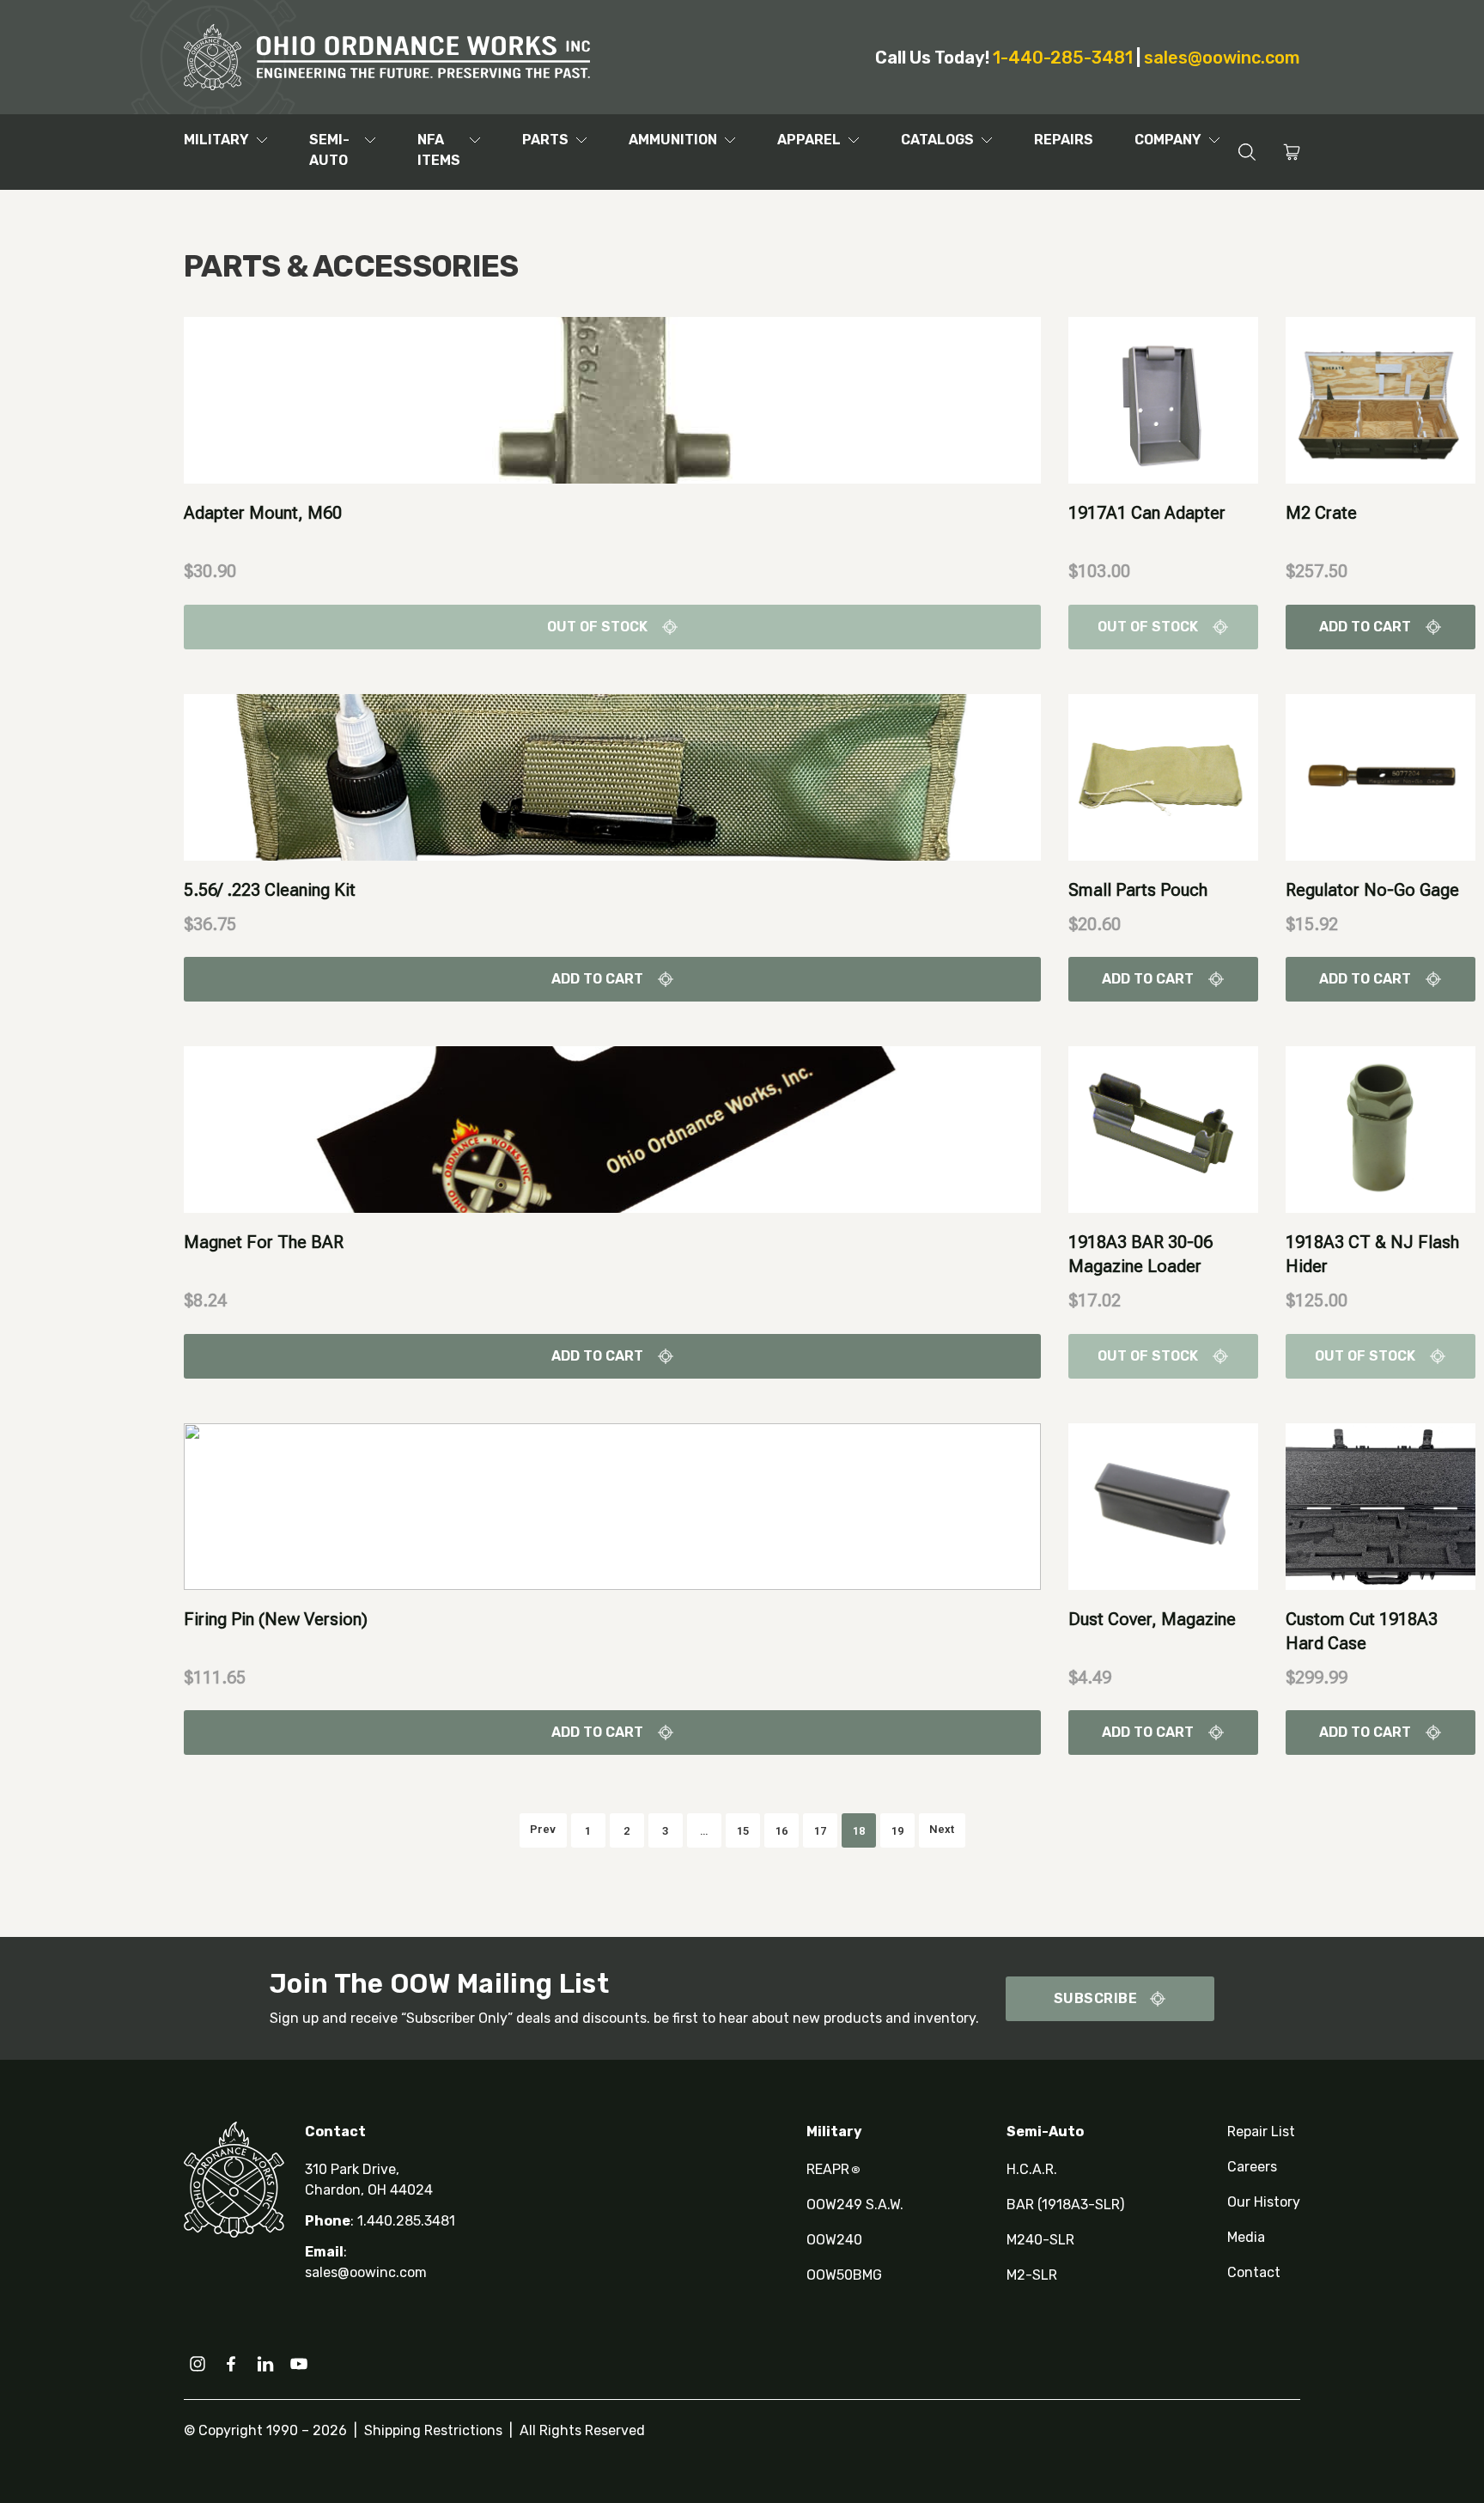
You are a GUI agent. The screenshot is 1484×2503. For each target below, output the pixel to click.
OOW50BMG (844, 2275)
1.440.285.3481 (406, 2221)
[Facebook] (231, 2364)
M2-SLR (1032, 2275)
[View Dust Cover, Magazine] (1163, 1505)
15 (743, 1831)
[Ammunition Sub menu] (730, 140)
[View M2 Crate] (1381, 399)
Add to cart (1365, 627)
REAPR (833, 2169)
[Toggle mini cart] (1292, 152)
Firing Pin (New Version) (276, 1619)
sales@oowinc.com (1222, 58)
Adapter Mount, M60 (263, 513)
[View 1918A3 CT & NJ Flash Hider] (1381, 1128)
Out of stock (597, 627)
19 (897, 1831)
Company (1168, 140)
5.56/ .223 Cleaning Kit (270, 890)
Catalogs (937, 140)
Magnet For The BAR (264, 1242)
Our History (1264, 2202)
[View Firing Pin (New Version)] (612, 1505)
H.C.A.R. (1032, 2169)
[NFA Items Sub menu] (475, 140)
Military (216, 140)
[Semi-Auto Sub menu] (370, 140)
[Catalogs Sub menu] (987, 140)
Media (1246, 2237)
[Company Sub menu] (1214, 140)
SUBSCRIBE (1096, 1998)
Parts (545, 140)
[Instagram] (198, 2364)
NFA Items (439, 150)
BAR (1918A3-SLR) (1065, 2205)
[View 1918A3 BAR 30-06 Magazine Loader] (1163, 1128)
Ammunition (673, 140)
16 (782, 1831)
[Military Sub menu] (262, 140)
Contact (1254, 2272)
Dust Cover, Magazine (1152, 1619)
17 (820, 1831)
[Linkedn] (265, 2364)
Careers (1252, 2167)
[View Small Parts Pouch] (1163, 776)
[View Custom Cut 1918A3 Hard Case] (1381, 1505)
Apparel (809, 140)
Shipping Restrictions (433, 2430)
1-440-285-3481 (1063, 58)
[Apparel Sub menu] (854, 140)
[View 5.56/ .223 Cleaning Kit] (612, 776)
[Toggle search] (1247, 152)
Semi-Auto (329, 150)
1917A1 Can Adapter (1147, 513)
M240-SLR (1040, 2240)
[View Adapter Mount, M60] (612, 399)
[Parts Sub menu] (581, 140)
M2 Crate (1321, 513)
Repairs (1064, 140)
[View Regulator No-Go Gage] (1381, 776)
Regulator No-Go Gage (1372, 890)
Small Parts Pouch (1138, 890)
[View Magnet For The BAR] (612, 1128)
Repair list (1261, 2132)
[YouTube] (299, 2364)
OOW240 (834, 2240)
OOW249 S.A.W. (855, 2205)
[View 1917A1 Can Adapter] (1163, 399)
